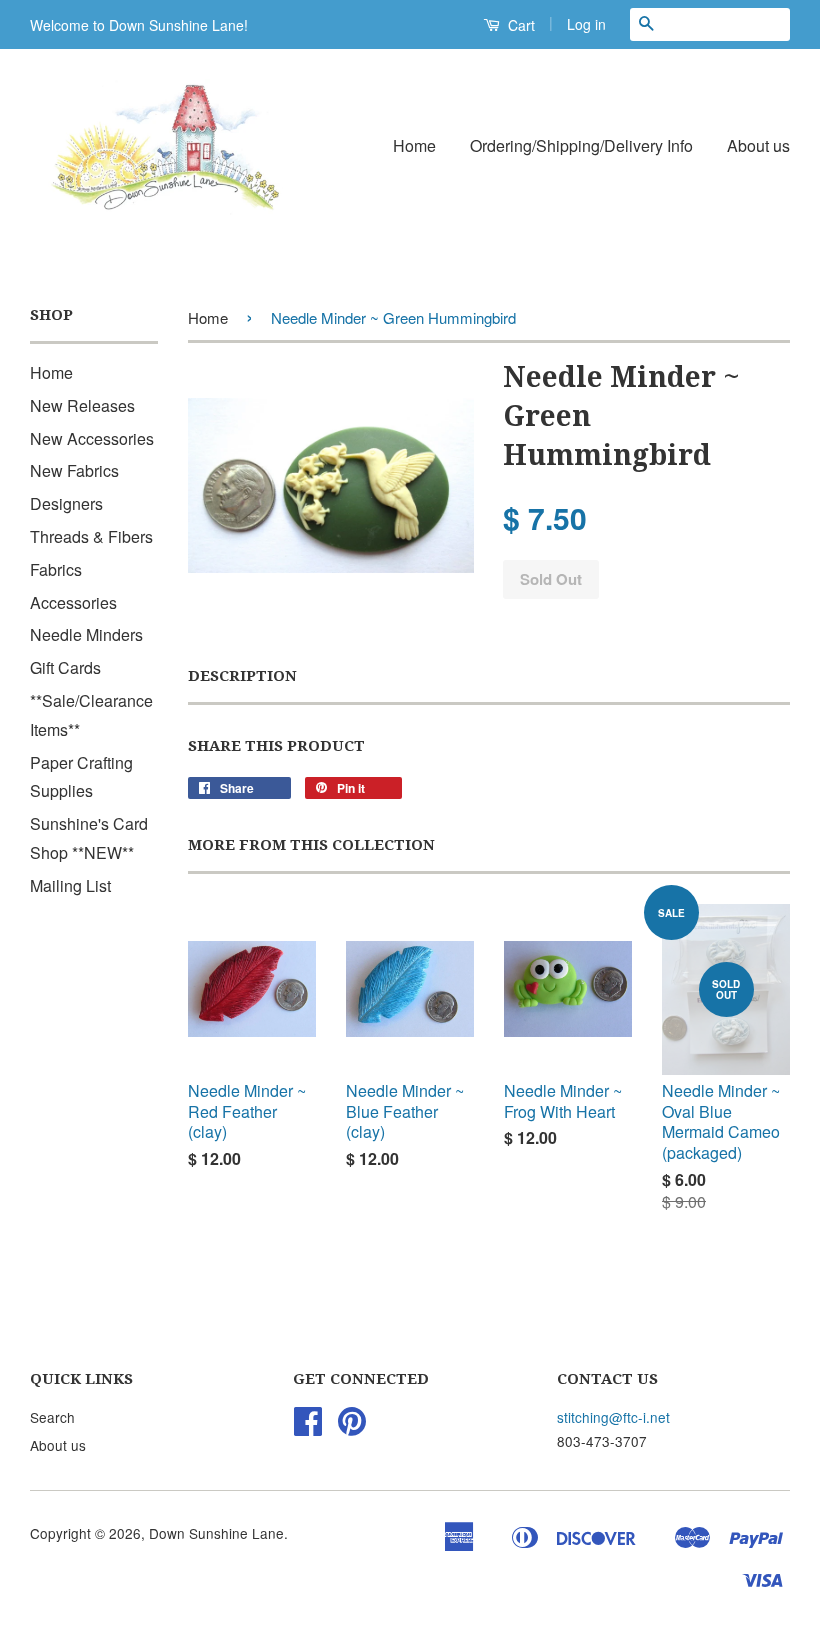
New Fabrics (74, 470)
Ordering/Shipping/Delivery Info (581, 145)
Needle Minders (86, 634)
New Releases (82, 405)
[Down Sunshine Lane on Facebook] (308, 1427)
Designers (66, 503)
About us (758, 145)
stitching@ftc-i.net (613, 1417)
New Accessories (92, 438)
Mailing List (70, 885)
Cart (519, 25)
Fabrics (56, 569)
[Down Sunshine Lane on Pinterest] (352, 1427)
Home (414, 145)
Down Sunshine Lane (216, 1533)
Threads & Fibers (91, 536)
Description (242, 676)
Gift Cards (65, 667)
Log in (586, 24)
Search (52, 1417)
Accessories (73, 602)
